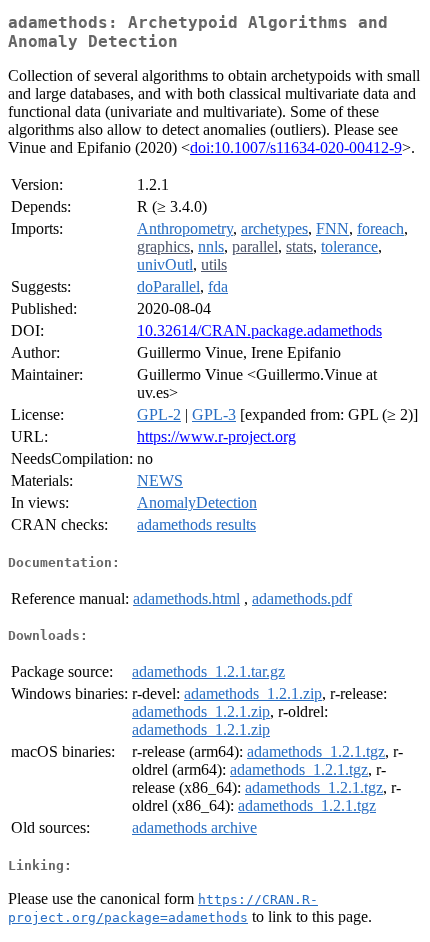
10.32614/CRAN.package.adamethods (259, 330)
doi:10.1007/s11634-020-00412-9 (296, 147)
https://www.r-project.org (216, 436)
